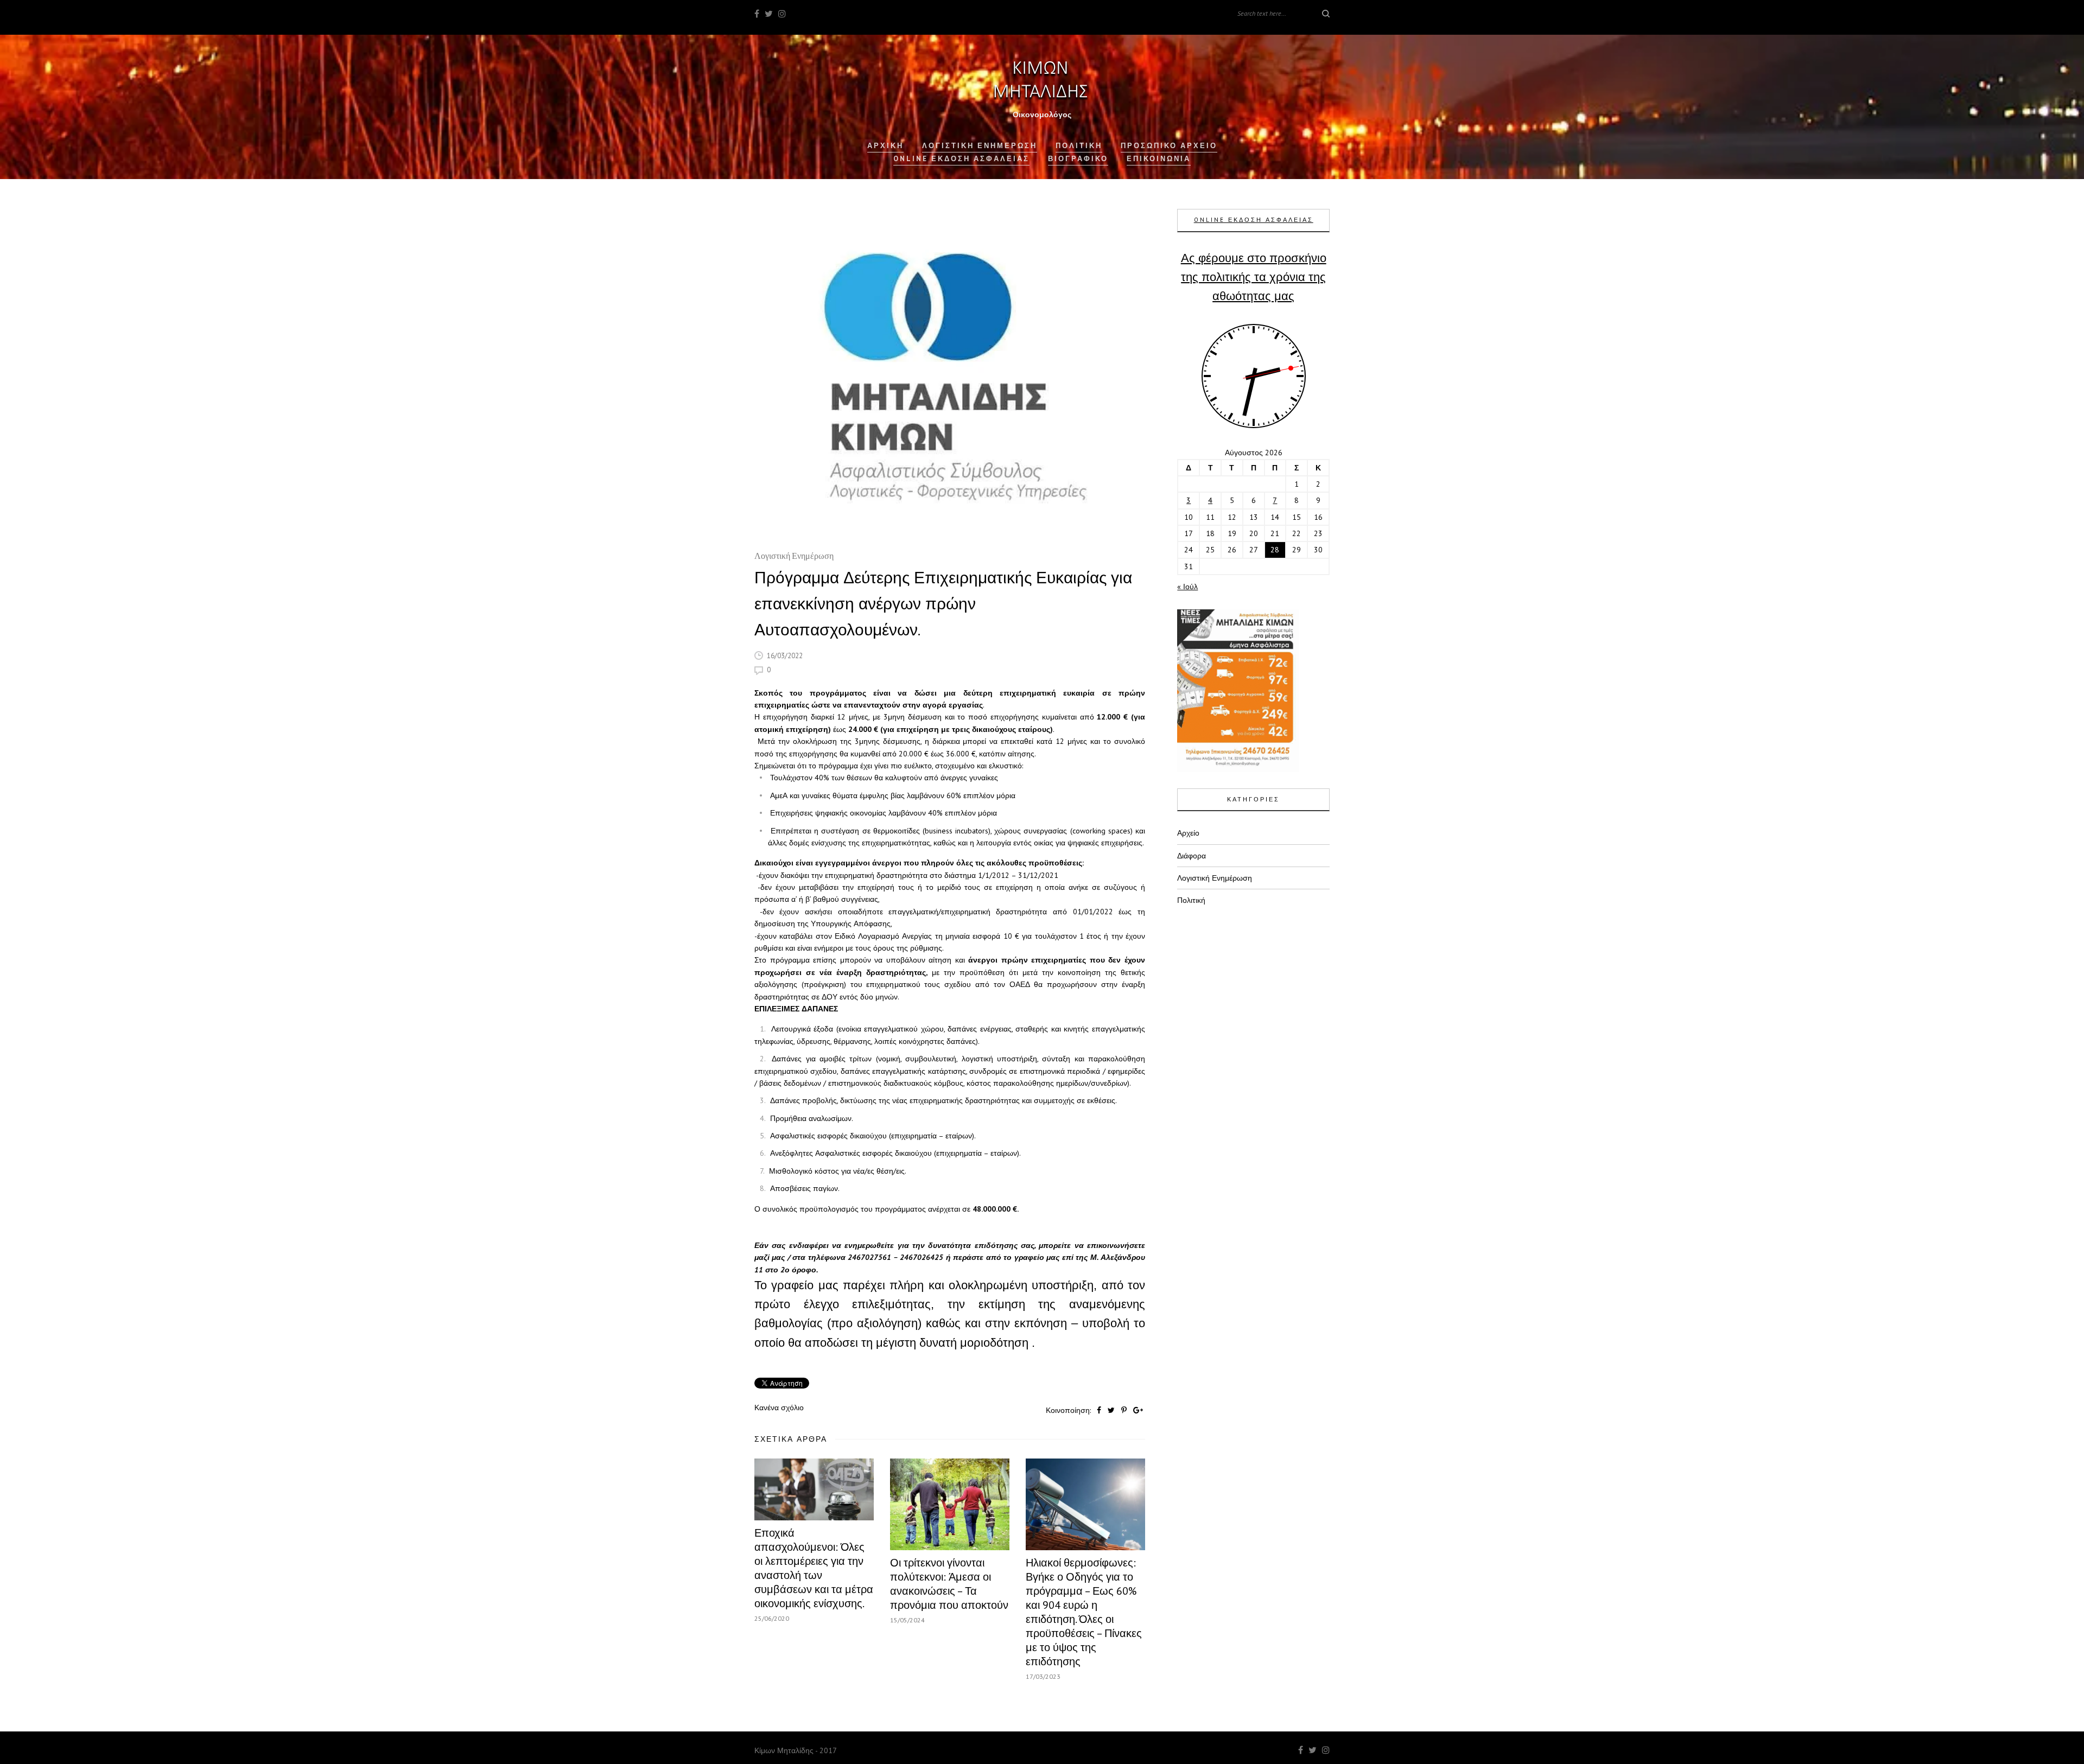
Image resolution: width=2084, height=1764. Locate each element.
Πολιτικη (1079, 146)
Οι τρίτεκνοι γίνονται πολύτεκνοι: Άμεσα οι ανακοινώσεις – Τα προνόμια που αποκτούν (949, 1584)
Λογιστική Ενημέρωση (980, 146)
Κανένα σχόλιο (779, 1408)
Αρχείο (1188, 833)
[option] (950, 374)
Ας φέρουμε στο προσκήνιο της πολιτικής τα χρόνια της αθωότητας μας (1254, 277)
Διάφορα (1192, 856)
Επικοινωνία (1159, 159)
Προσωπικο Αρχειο (1169, 146)
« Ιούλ (1187, 587)
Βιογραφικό (1078, 159)
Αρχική (885, 146)
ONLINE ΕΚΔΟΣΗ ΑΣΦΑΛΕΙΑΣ (1254, 220)
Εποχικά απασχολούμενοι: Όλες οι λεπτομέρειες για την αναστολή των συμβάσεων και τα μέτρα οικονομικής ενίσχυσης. (814, 1568)
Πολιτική (1191, 900)
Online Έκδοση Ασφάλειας (961, 159)
